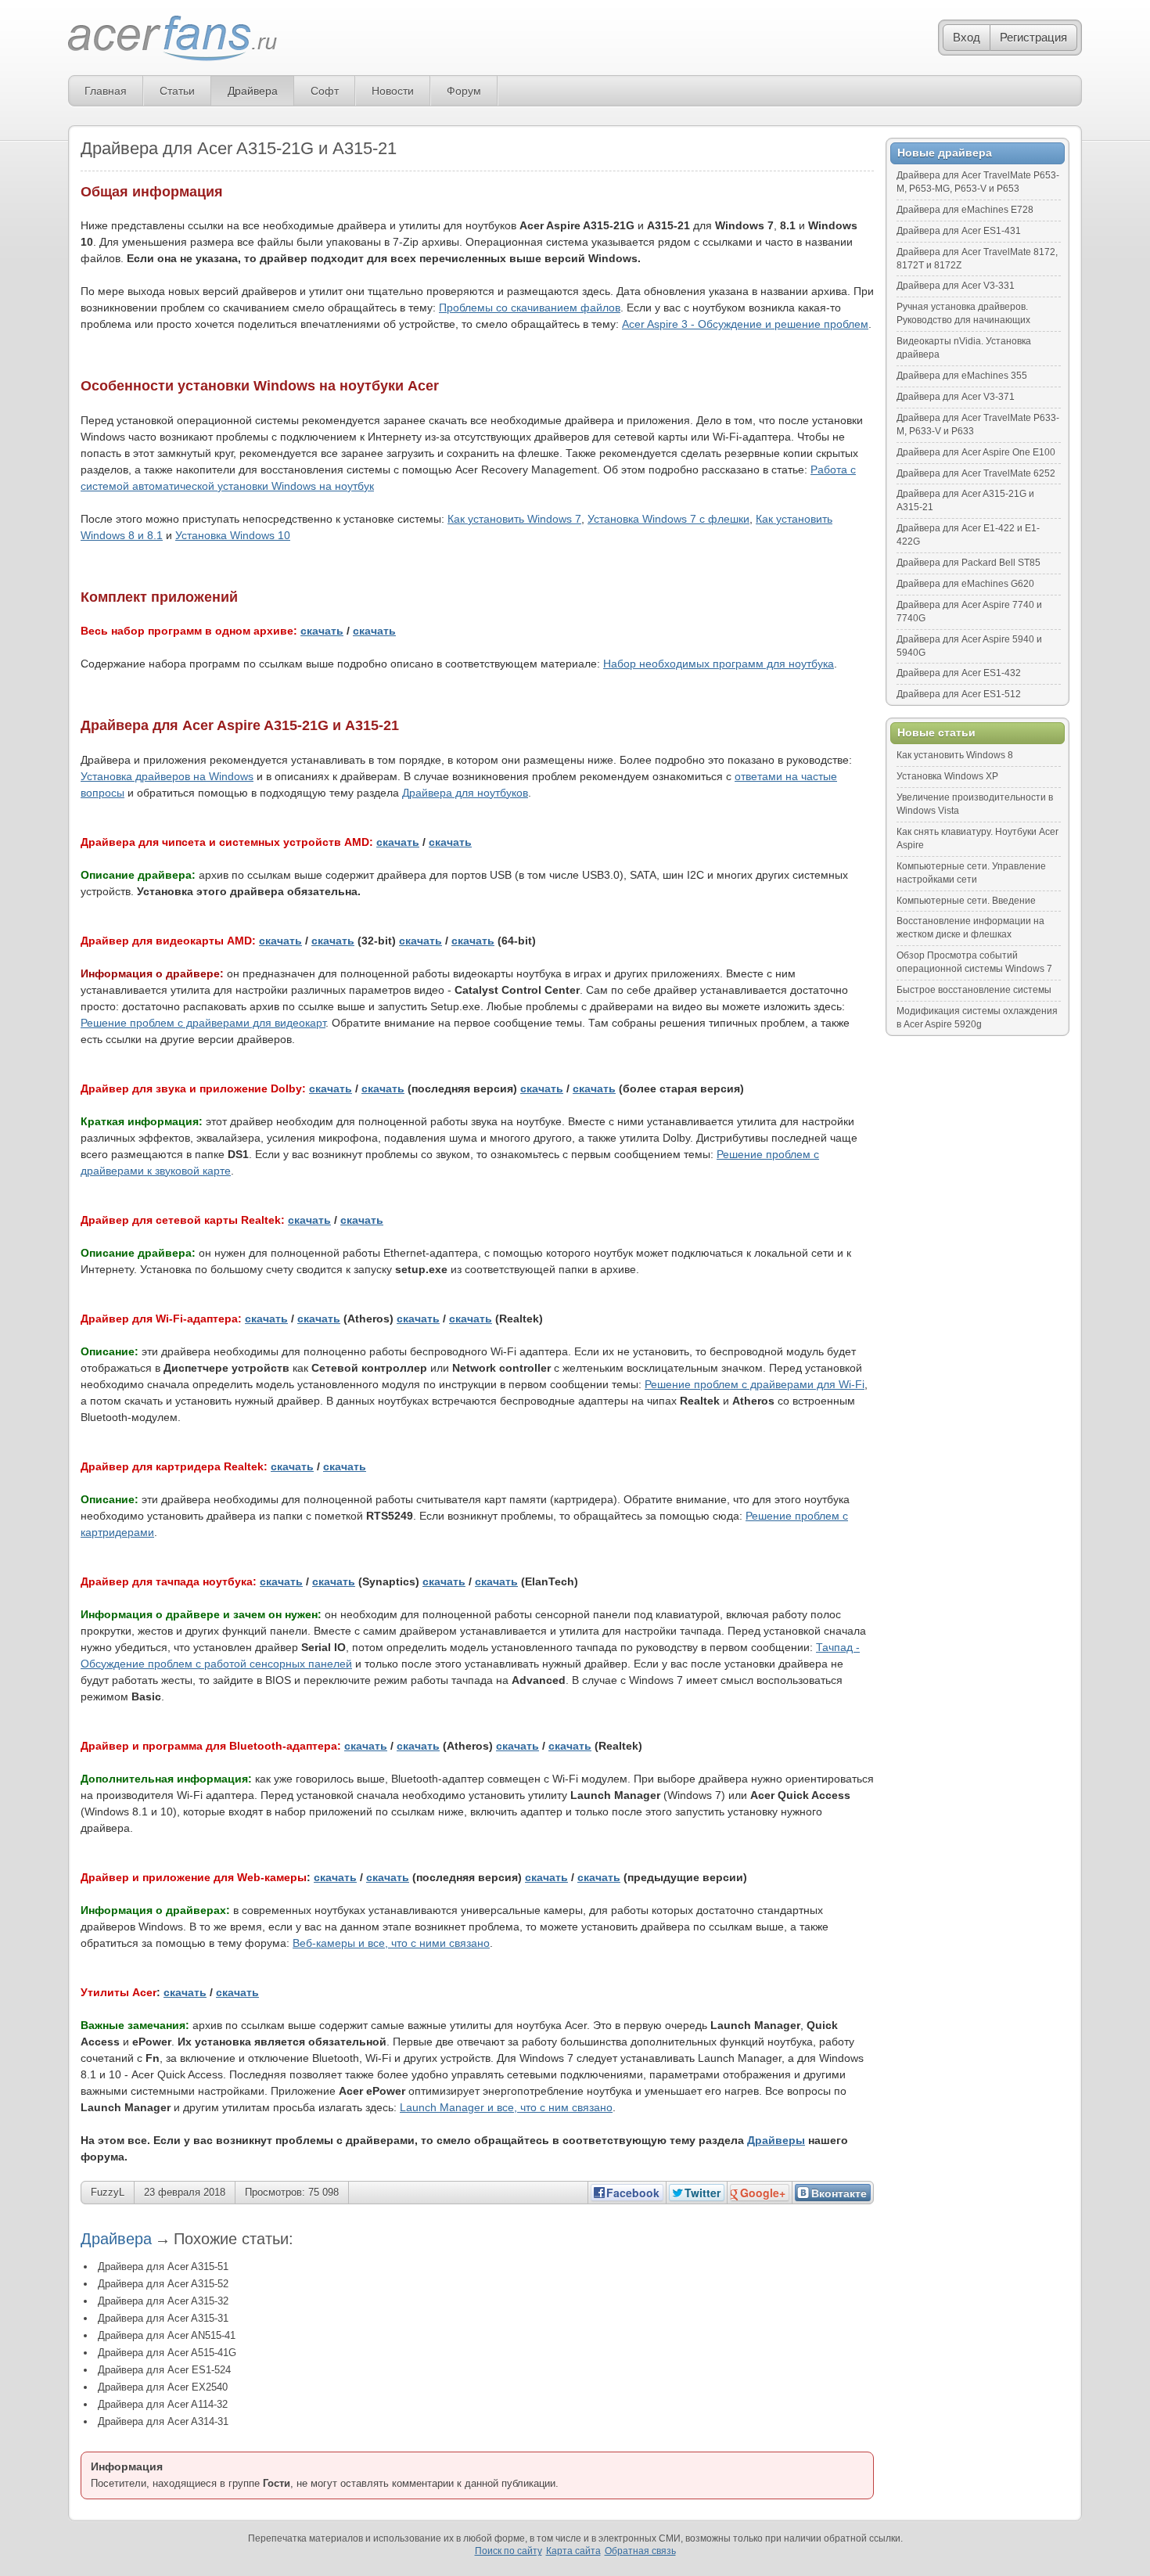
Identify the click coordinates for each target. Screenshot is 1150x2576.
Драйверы (776, 2140)
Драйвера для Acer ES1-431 (959, 231)
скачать (322, 631)
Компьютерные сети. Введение (966, 901)
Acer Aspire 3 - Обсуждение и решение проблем (745, 324)
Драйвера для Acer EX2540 (163, 2387)
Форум (464, 91)
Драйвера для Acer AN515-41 (167, 2335)
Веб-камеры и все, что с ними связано (391, 1943)
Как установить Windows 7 (514, 519)
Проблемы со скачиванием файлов (530, 308)
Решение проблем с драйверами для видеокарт (203, 1023)
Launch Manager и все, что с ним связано (506, 2107)
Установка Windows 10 (233, 535)
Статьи (177, 91)
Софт (325, 91)
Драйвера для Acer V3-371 (956, 397)
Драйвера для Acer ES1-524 (164, 2370)
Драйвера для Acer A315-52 (163, 2284)
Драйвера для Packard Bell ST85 (969, 563)
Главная (106, 91)
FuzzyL (108, 2192)
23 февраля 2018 (185, 2192)
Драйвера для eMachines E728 (965, 210)
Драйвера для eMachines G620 (965, 584)
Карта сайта (573, 2551)
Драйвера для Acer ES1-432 (959, 673)
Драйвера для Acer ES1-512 (959, 694)
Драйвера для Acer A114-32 (163, 2404)
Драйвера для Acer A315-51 (163, 2267)
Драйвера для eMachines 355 (962, 376)
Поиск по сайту (509, 2551)
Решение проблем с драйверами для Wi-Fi (755, 1384)
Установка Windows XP (947, 776)
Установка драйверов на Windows (167, 776)
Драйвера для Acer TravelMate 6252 (976, 473)
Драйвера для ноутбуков (465, 793)
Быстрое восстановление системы (974, 990)
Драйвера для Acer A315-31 (163, 2318)
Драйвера (253, 91)
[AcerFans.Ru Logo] (172, 39)
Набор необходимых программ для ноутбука (719, 664)
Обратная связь (640, 2551)
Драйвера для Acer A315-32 (163, 2301)
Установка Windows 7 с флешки (668, 519)
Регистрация (1033, 37)
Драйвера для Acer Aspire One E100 (976, 452)
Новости (393, 91)
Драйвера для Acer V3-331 (956, 286)
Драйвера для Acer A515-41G (167, 2353)
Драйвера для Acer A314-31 (163, 2421)
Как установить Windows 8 (955, 755)
